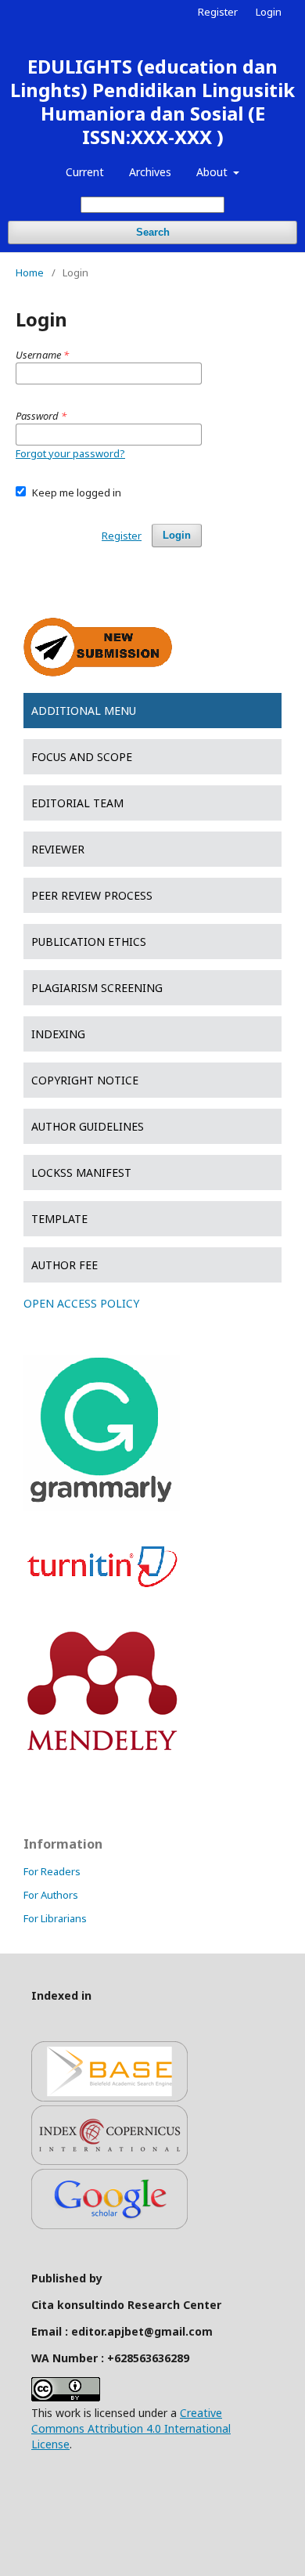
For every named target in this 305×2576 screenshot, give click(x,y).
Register (218, 12)
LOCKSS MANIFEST (81, 1173)
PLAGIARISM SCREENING (97, 988)
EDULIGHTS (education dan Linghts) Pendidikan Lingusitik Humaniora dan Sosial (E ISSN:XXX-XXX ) (152, 101)
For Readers (52, 1871)
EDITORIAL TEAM (77, 803)
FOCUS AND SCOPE (82, 757)
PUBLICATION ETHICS (89, 942)
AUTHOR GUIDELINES (88, 1126)
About (213, 172)
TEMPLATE (59, 1219)
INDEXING (58, 1034)
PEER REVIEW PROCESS (92, 895)
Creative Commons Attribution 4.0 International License (131, 2428)
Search (153, 232)
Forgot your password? (70, 453)
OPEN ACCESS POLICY (81, 1303)
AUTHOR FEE (65, 1265)
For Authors (51, 1895)
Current (85, 172)
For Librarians (55, 1918)
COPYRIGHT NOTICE (85, 1080)
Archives (150, 172)
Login (269, 12)
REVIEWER (58, 849)
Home (30, 272)
